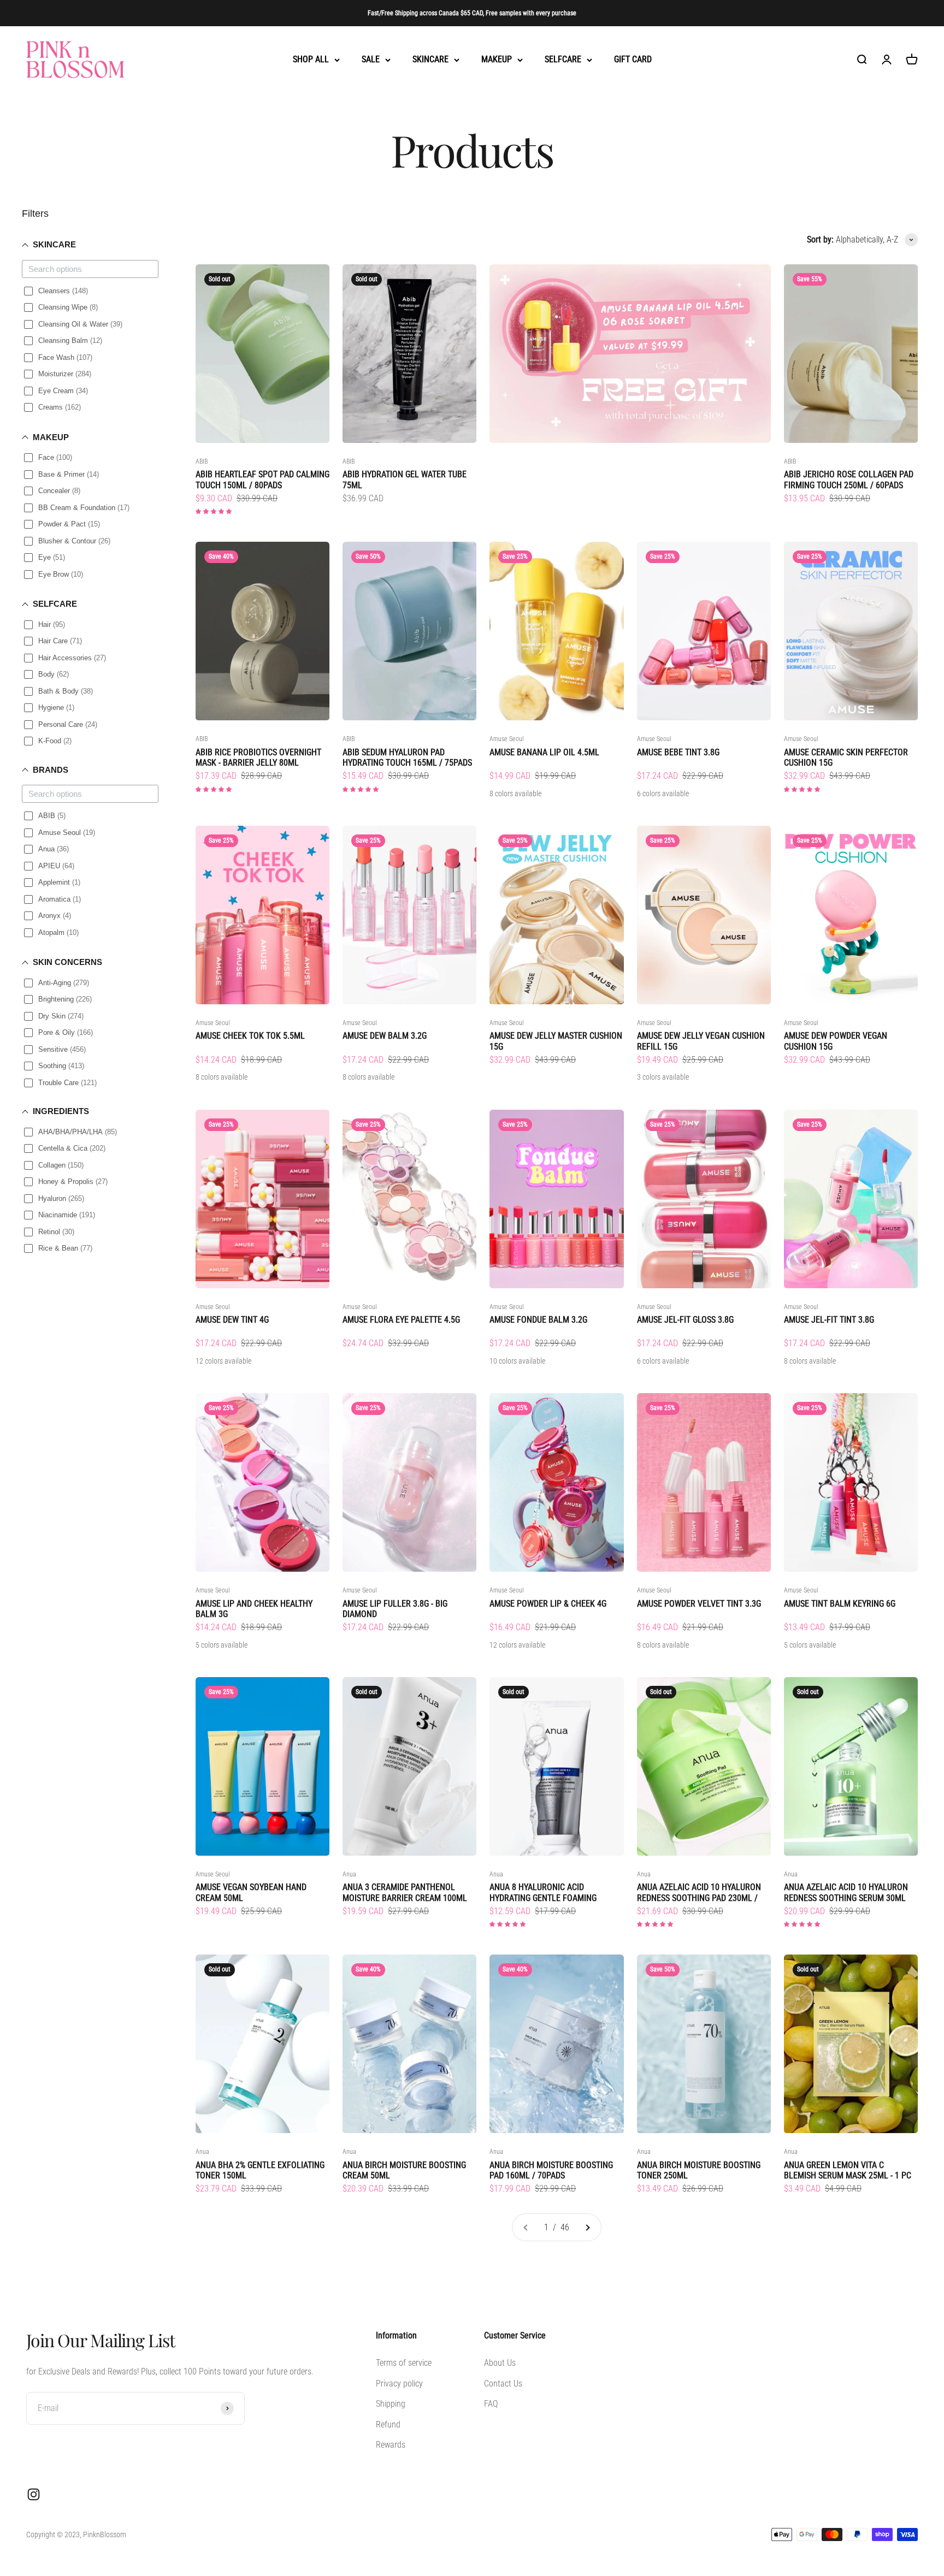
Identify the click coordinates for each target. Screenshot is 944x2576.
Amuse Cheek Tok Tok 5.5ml (250, 1036)
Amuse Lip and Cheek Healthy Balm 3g (254, 1609)
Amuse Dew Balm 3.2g (385, 1036)
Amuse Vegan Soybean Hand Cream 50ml (251, 1892)
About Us (500, 2363)
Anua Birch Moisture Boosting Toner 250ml (699, 2170)
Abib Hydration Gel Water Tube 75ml (405, 479)
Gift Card (633, 60)
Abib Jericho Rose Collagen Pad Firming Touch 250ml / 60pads (849, 479)
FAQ (491, 2404)
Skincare (430, 60)
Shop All (311, 60)
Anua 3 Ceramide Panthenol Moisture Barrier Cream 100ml (405, 1892)
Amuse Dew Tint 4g (232, 1320)
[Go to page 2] (587, 2228)
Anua (349, 1874)
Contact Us (503, 2383)
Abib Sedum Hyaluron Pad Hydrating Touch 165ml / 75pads (407, 757)
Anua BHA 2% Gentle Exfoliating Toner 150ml (260, 2170)
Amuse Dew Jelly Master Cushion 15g (556, 1041)
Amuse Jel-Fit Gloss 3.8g (685, 1320)
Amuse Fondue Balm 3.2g (538, 1320)
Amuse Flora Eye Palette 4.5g (401, 1320)
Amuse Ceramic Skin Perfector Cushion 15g (846, 757)
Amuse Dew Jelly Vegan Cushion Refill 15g (701, 1041)
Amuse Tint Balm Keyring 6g (840, 1604)
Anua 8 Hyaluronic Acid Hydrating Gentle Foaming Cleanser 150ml (543, 1892)
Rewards (391, 2445)
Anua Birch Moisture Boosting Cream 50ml (404, 2170)
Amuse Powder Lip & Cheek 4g (548, 1604)
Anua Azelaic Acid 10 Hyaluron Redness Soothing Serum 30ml (846, 1892)
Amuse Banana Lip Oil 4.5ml (544, 752)
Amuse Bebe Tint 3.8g (678, 752)
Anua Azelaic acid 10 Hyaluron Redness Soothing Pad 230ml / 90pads (699, 1892)
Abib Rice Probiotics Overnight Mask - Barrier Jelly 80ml (258, 757)
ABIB (202, 461)
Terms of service (404, 2363)
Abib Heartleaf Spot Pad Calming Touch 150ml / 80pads (262, 479)
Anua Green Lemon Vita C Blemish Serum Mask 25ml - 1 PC (848, 2170)
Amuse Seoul (507, 739)
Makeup (497, 60)
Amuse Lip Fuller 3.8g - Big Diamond (395, 1609)
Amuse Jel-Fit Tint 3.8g (829, 1320)
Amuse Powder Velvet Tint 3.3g (699, 1604)
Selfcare (563, 60)
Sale (371, 60)
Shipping (391, 2404)
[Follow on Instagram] (34, 2494)
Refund (388, 2424)
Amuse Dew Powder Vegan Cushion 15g (836, 1041)
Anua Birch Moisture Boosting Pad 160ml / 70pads (551, 2170)
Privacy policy (399, 2383)
